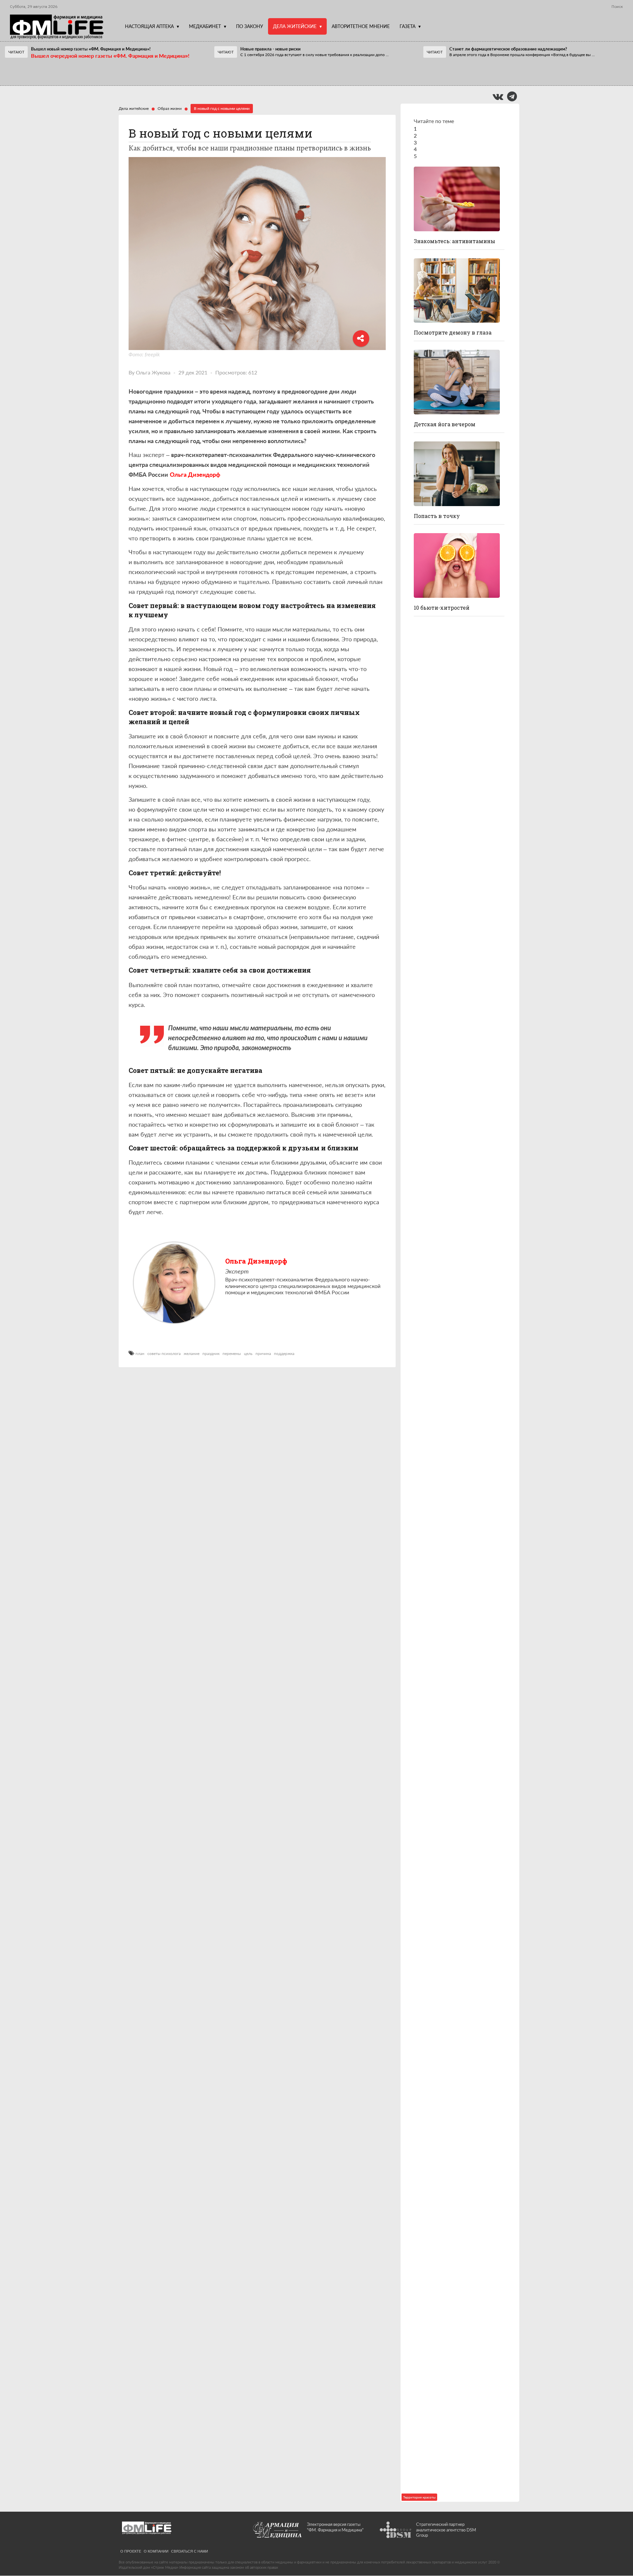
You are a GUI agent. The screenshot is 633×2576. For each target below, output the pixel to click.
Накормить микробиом (446, 2015)
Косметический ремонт (447, 2303)
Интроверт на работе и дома (453, 797)
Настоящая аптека (149, 26)
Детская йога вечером (445, 424)
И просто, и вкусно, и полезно (454, 1354)
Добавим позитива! (441, 889)
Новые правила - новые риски (271, 49)
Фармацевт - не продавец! (263, 72)
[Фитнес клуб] (457, 382)
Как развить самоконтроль (451, 1825)
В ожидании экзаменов (446, 1262)
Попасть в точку (437, 516)
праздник (211, 1354)
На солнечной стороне (445, 2395)
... (315, 55)
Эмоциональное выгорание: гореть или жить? (452, 2110)
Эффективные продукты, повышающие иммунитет (450, 2208)
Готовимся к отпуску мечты (454, 2486)
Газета (407, 26)
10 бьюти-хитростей (442, 608)
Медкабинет (205, 26)
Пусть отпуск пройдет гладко (456, 1445)
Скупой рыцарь (435, 1170)
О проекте (131, 2551)
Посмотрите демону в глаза (453, 332)
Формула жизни (436, 1734)
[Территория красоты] (457, 565)
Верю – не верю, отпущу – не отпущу (63, 72)
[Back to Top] (617, 2548)
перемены (232, 1354)
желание (192, 1354)
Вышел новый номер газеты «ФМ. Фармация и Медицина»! (91, 49)
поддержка (284, 1354)
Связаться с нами (190, 2551)
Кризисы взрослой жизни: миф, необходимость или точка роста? (457, 1635)
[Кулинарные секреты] (457, 1312)
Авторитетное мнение (361, 26)
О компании (156, 2551)
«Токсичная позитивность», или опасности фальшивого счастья (458, 1920)
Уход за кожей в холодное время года (459, 702)
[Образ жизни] (457, 199)
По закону (250, 26)
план (140, 1354)
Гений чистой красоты (445, 1079)
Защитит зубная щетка (446, 1537)
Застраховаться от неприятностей (440, 984)
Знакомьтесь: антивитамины (454, 241)
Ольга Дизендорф (256, 1261)
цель (248, 1354)
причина (263, 1354)
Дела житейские (295, 26)
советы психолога (164, 1354)
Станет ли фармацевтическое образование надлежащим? (508, 49)
